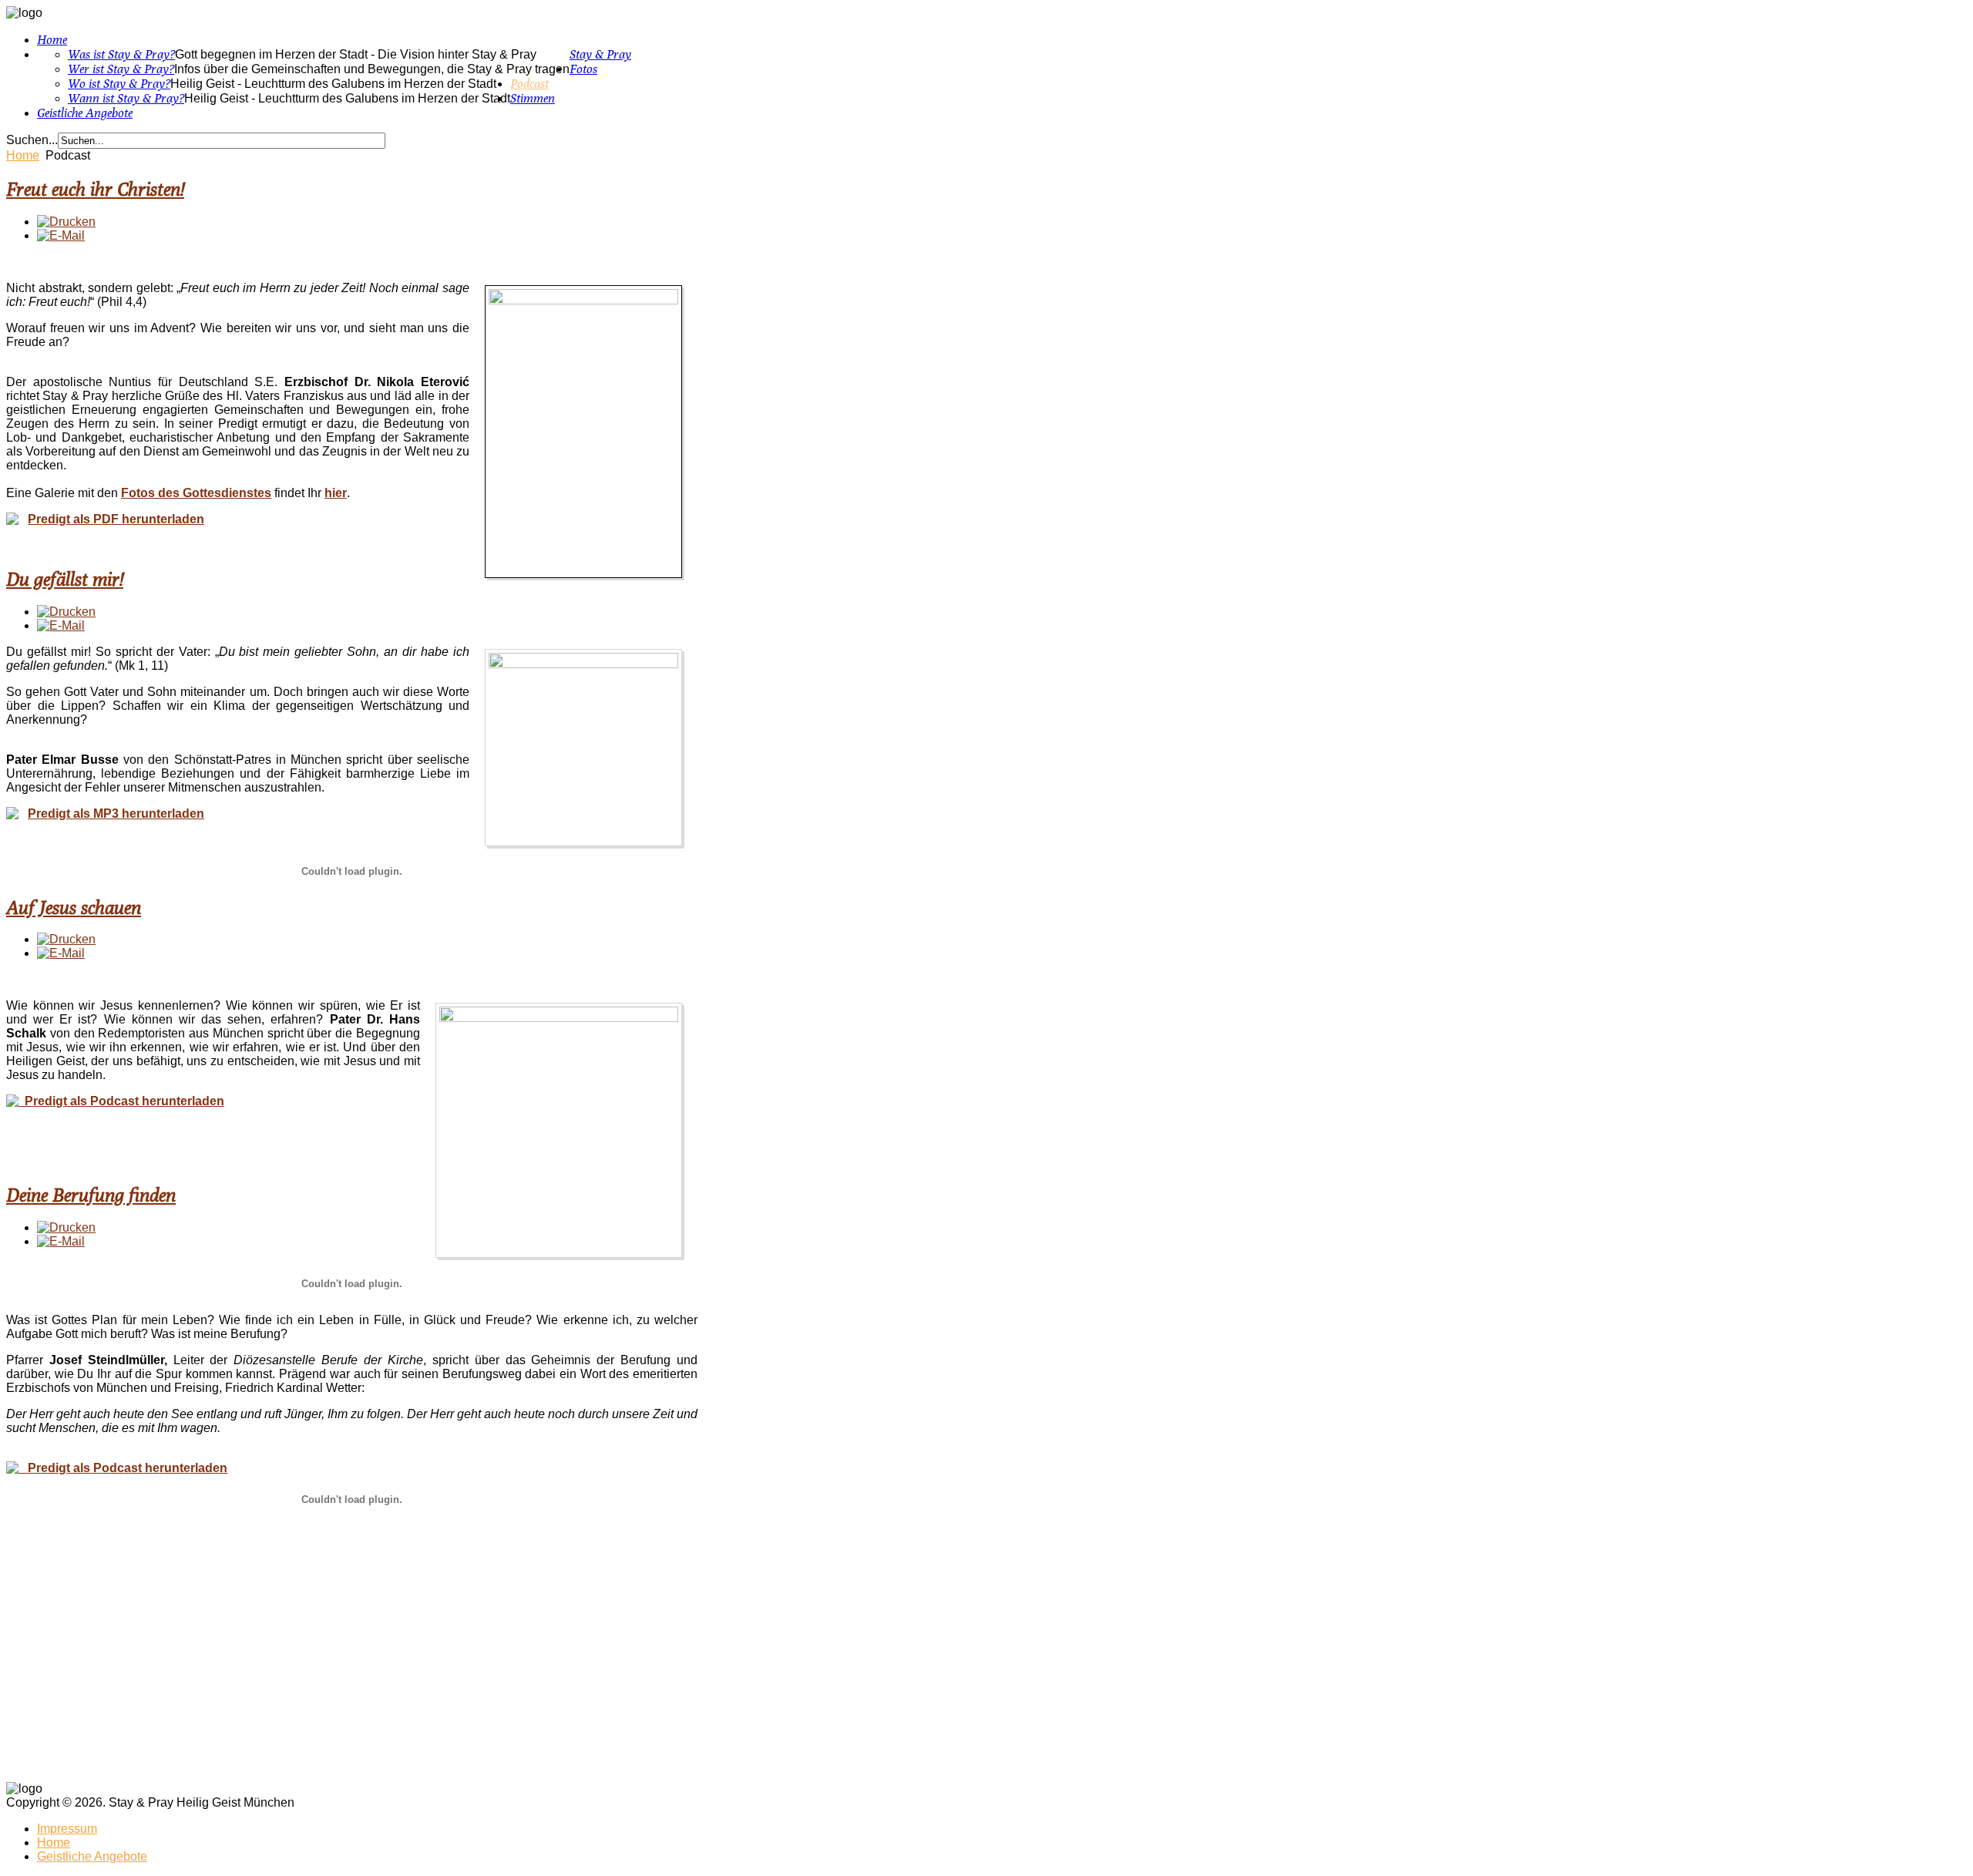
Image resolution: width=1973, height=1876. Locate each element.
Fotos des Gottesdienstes (196, 493)
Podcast (529, 84)
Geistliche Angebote (85, 113)
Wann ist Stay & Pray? (126, 98)
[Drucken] (66, 222)
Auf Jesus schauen (74, 907)
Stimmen (533, 98)
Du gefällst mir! (65, 579)
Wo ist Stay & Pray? (119, 84)
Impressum (67, 1829)
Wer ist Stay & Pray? (121, 69)
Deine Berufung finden (91, 1195)
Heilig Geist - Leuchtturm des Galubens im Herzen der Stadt (333, 84)
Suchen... (32, 140)
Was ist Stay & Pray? (121, 54)
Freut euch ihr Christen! (95, 189)
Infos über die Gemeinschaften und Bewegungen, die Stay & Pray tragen (372, 69)
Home (52, 40)
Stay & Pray (600, 54)
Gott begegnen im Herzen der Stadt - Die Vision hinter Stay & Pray (356, 54)
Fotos (583, 69)
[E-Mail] (61, 235)
